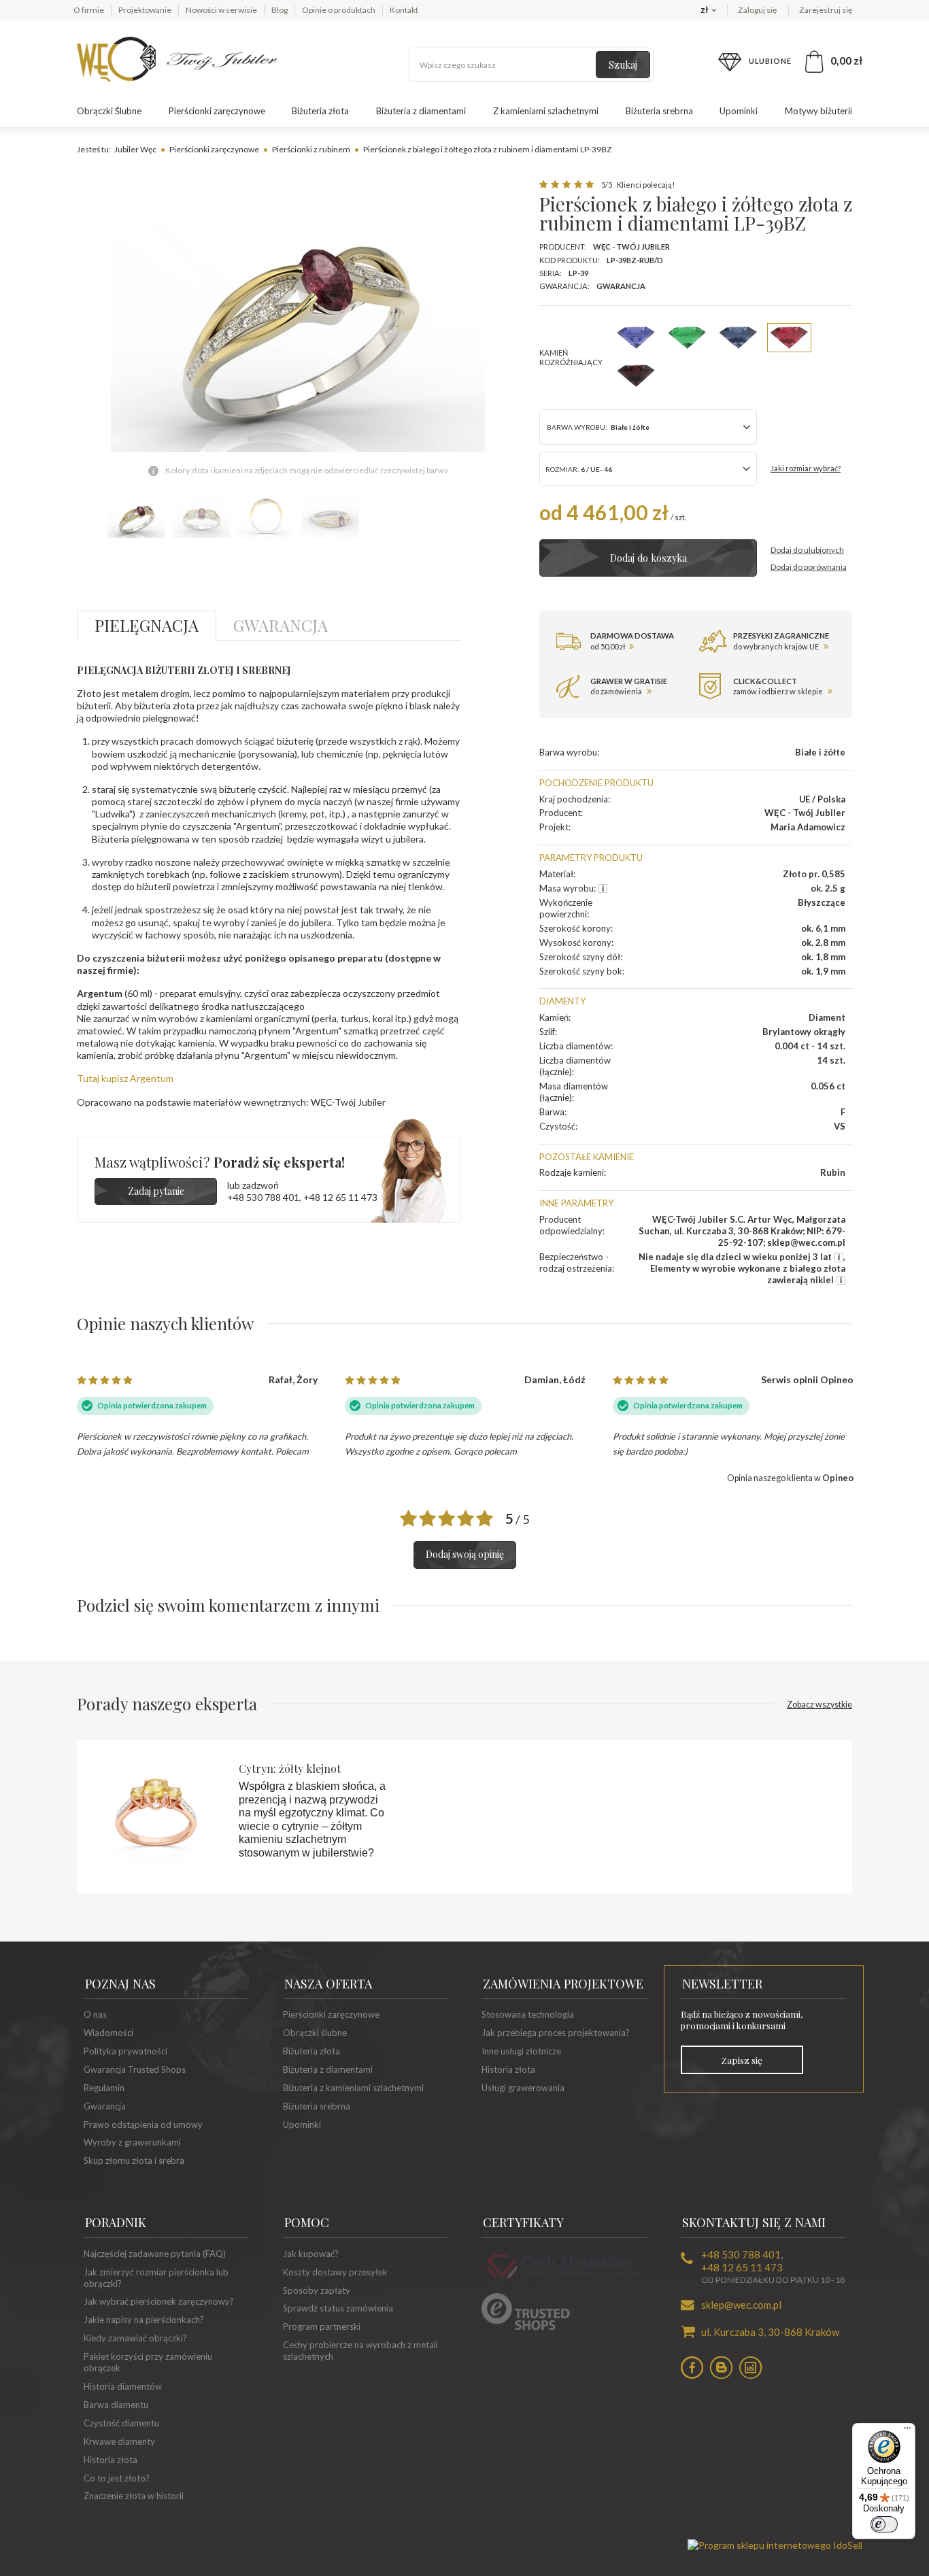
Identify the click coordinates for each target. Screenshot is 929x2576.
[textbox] (531, 65)
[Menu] (907, 2431)
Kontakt (404, 10)
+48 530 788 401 (263, 1197)
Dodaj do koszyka (648, 558)
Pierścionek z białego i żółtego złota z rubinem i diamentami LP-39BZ (488, 149)
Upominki (739, 111)
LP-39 (578, 273)
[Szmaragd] (687, 338)
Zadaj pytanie (156, 1191)
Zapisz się (742, 2060)
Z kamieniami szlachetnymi (546, 111)
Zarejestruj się (826, 10)
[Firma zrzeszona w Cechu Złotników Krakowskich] (564, 2280)
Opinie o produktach (339, 10)
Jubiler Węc (135, 149)
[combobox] (648, 469)
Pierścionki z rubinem (311, 149)
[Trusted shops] (526, 2326)
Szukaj (623, 65)
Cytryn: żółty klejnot (290, 1768)
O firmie (89, 10)
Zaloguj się (758, 10)
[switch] (884, 2524)
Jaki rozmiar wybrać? (806, 468)
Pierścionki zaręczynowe (217, 111)
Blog (280, 10)
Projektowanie (145, 10)
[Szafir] (738, 338)
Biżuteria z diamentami (421, 111)
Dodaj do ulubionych (807, 550)
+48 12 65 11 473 (340, 1197)
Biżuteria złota (320, 111)
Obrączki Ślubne (109, 111)
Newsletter (722, 1984)
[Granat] (636, 376)
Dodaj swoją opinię (465, 1554)
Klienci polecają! (645, 185)
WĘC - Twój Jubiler (631, 247)
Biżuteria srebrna (659, 111)
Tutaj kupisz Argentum (125, 1078)
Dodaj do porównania (809, 567)
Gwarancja (621, 286)
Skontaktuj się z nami (754, 2222)
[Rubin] (789, 338)
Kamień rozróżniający (571, 357)
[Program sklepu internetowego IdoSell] (775, 2545)
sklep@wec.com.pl (741, 2305)
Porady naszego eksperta (464, 1704)
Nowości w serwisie (221, 10)
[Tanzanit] (636, 338)
